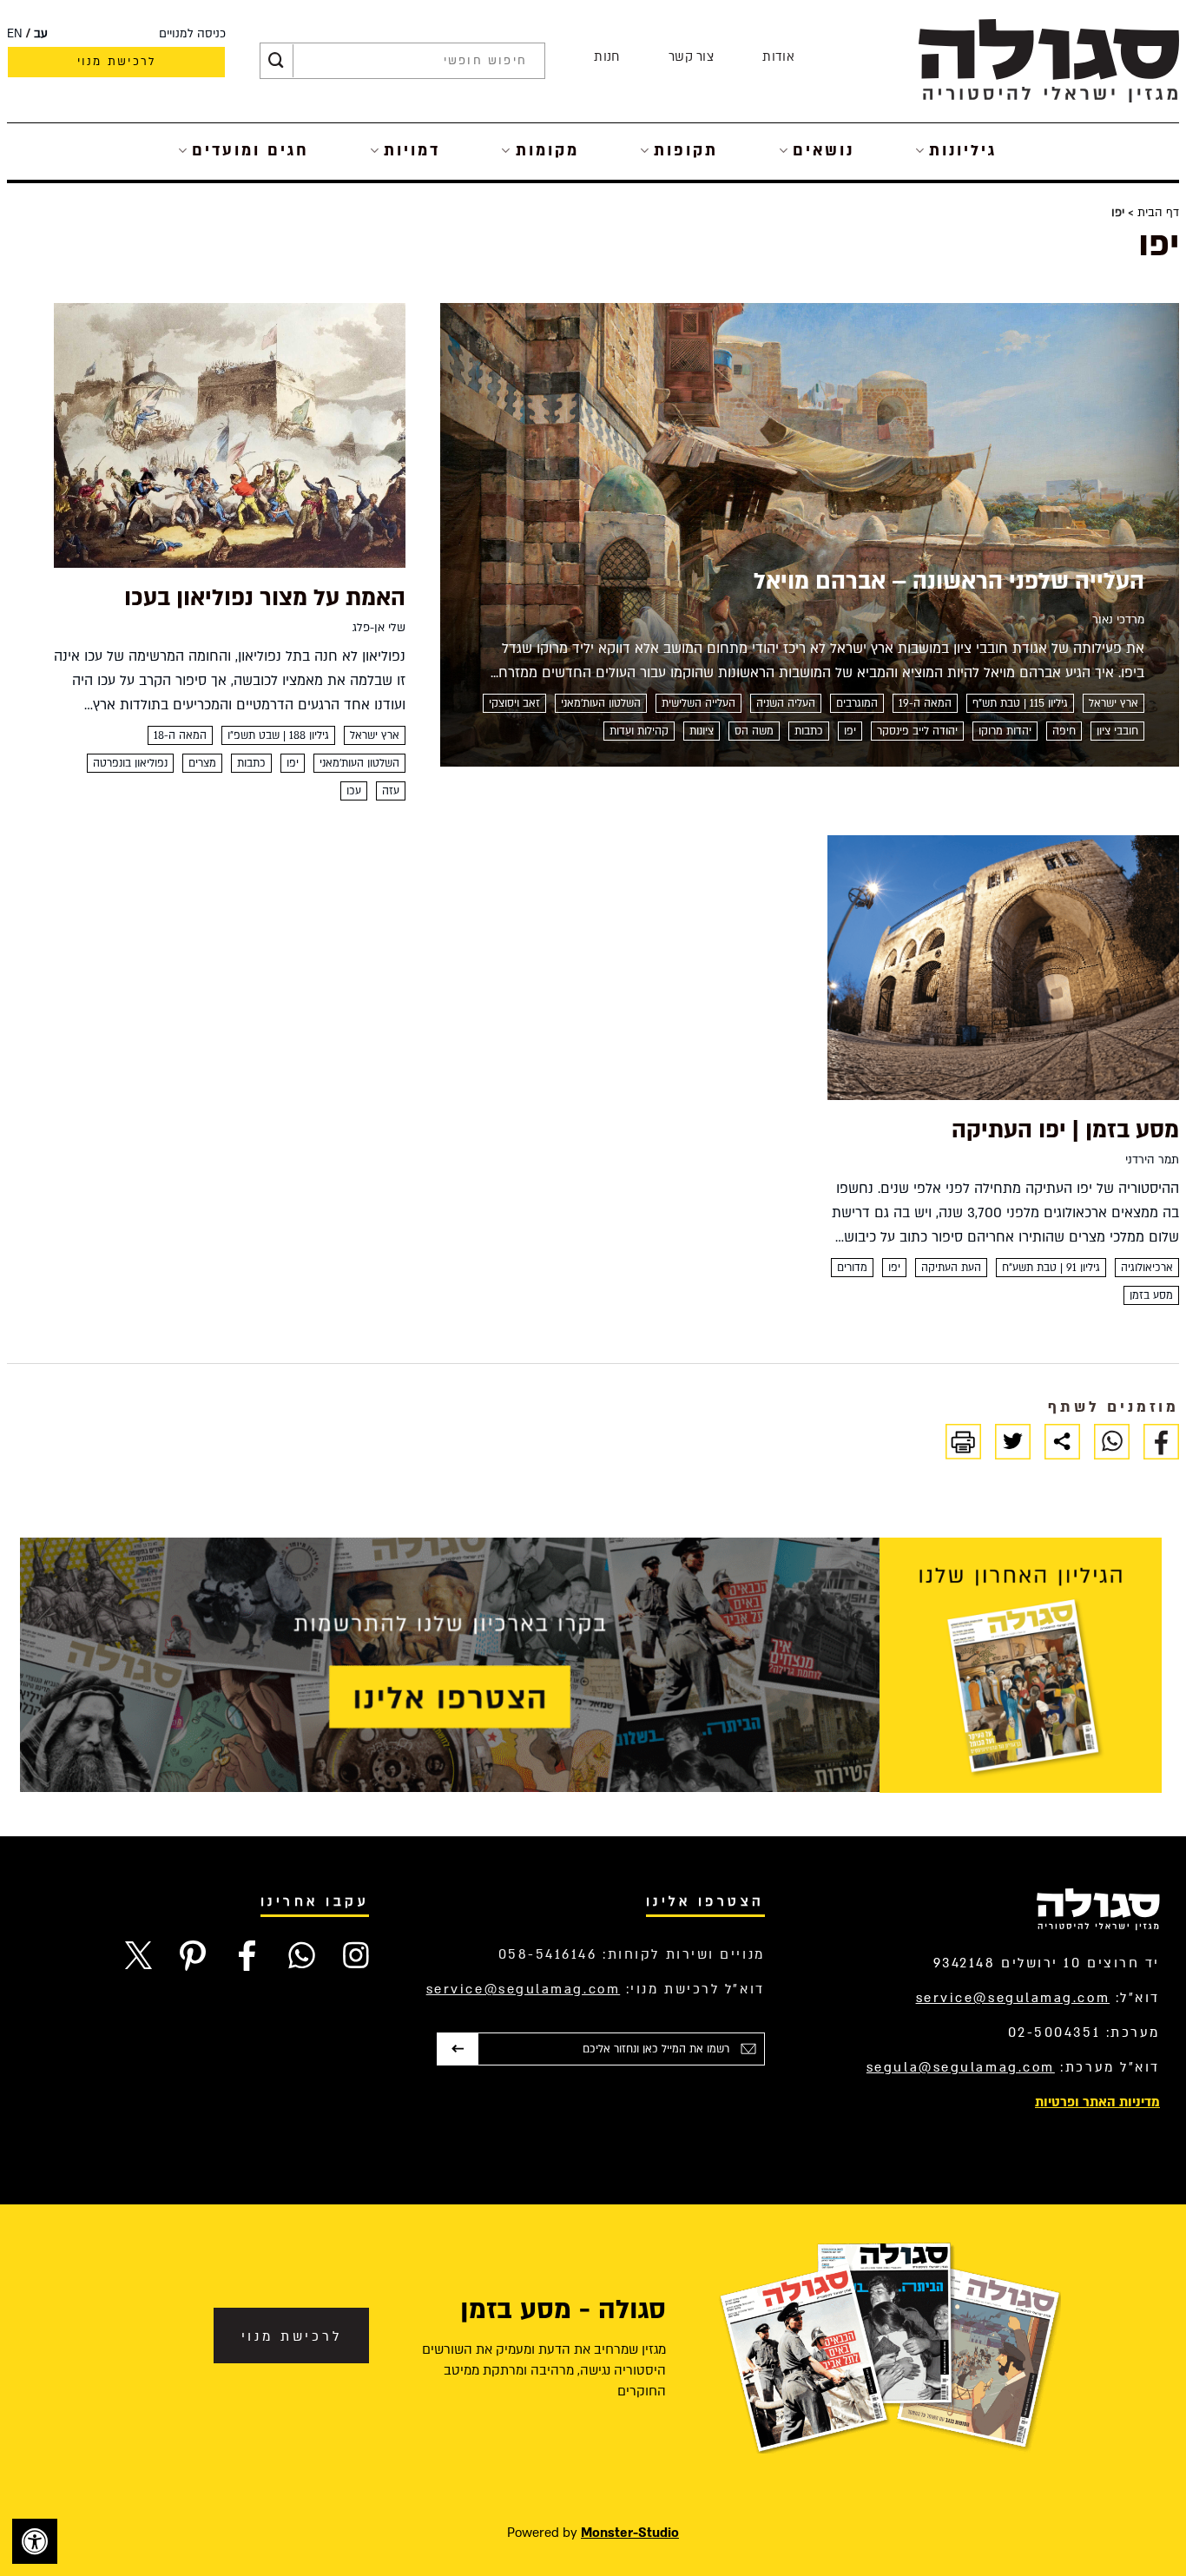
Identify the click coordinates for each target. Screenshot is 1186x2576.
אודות (778, 57)
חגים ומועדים (250, 151)
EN (15, 34)
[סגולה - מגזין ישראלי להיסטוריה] (1049, 60)
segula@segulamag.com (961, 2067)
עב (41, 34)
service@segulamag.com (1013, 1998)
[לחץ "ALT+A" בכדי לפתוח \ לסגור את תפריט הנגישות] (35, 2541)
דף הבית (1158, 213)
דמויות (412, 151)
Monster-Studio (630, 2533)
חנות (606, 57)
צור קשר (691, 57)
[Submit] (276, 61)
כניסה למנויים (192, 34)
